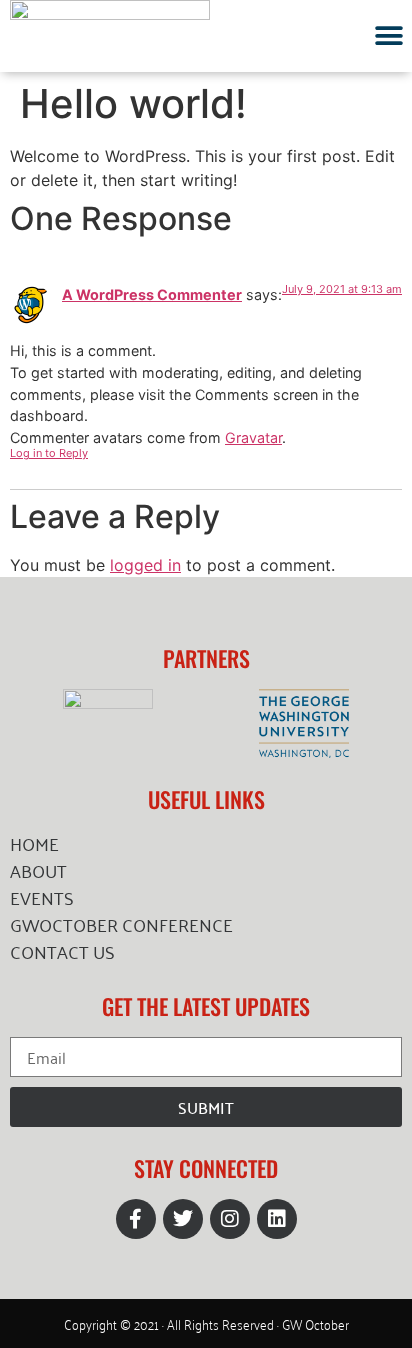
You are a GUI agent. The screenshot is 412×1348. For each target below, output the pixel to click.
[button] (389, 35)
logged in (145, 565)
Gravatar (253, 437)
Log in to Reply (49, 453)
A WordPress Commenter (152, 294)
